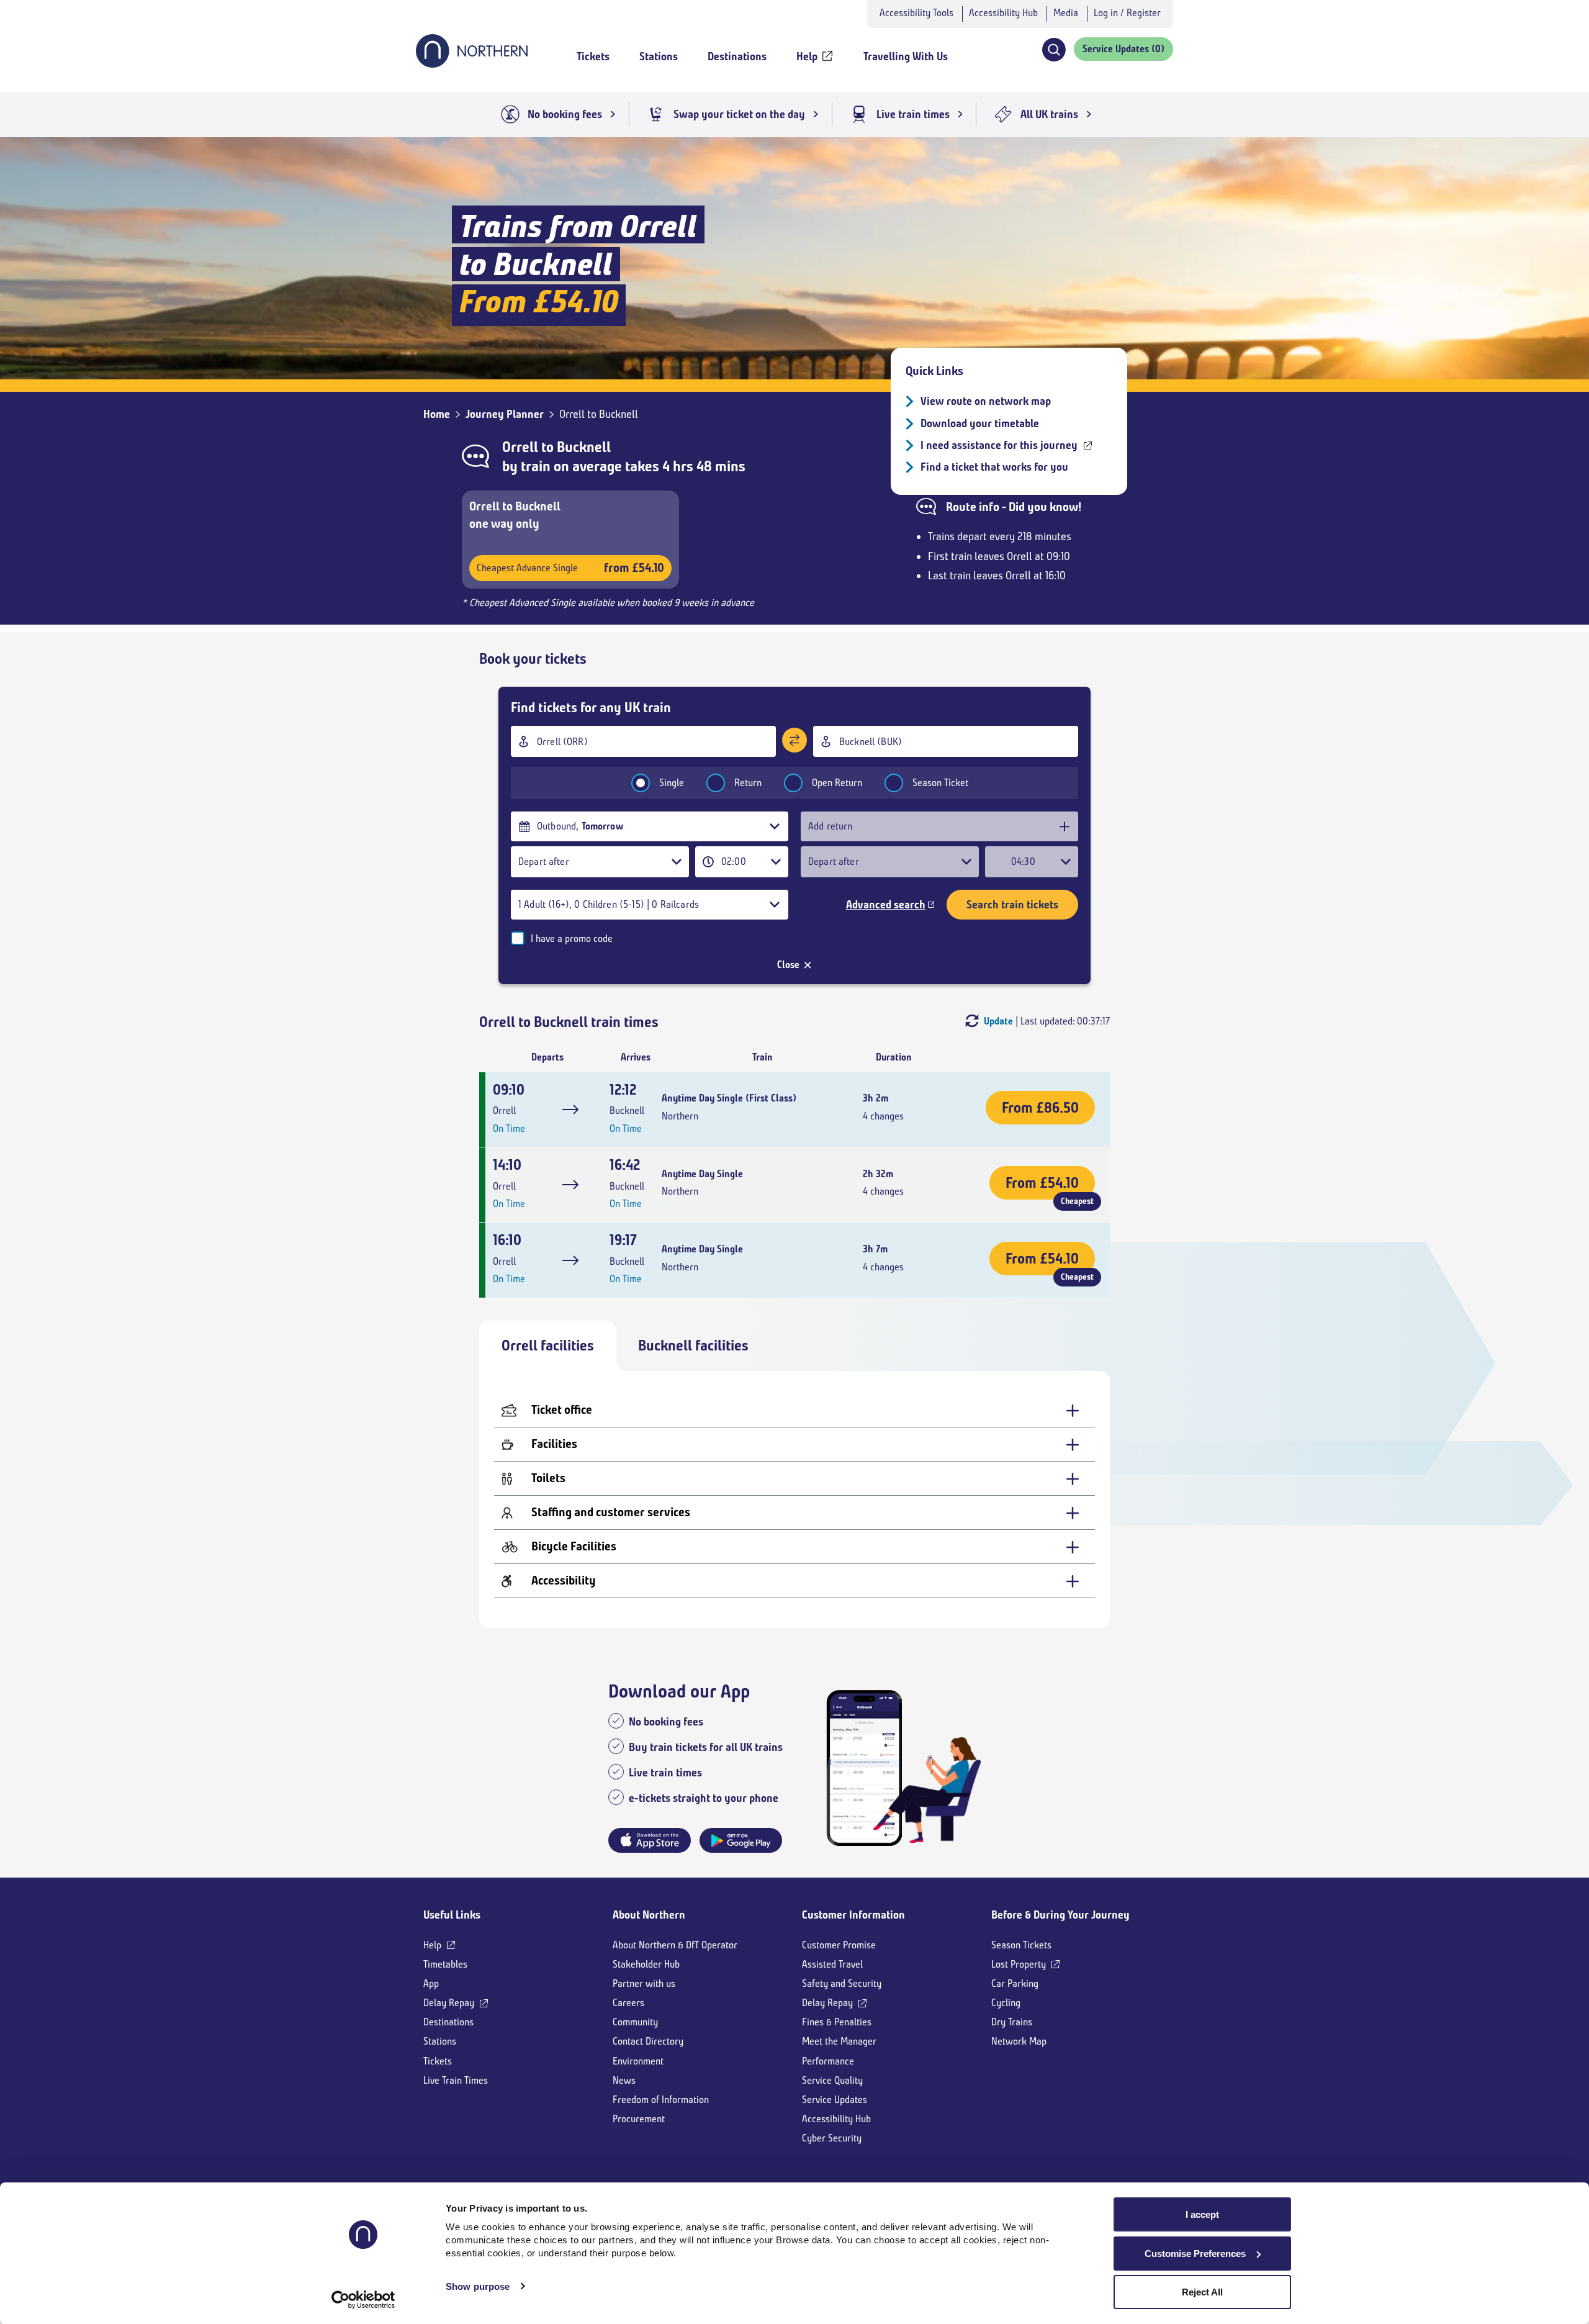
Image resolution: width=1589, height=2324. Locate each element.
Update (998, 1021)
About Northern (649, 1915)
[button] (1054, 50)
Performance (828, 2061)
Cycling (1006, 2003)
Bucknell (584, 447)
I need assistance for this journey (999, 445)
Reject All (1202, 2292)
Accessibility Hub (1003, 13)
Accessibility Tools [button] (916, 13)
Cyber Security (832, 2138)
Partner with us (644, 1983)
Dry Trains (1012, 2022)
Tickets (438, 2061)
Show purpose (478, 2286)
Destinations (448, 2022)
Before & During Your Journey (1060, 1915)
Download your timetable (980, 423)
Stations (440, 2041)
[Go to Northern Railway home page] (472, 64)
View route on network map (986, 401)
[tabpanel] (794, 1499)
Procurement (639, 2119)
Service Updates (835, 2100)
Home (437, 414)
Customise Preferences (1195, 2254)
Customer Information (853, 1915)
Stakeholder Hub (646, 1964)
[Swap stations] (794, 740)
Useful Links (452, 1915)
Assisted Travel (832, 1964)
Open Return (837, 783)
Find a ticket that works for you (994, 467)
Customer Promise (839, 1945)
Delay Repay (449, 2003)
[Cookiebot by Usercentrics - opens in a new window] (363, 2300)
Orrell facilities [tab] (548, 1345)
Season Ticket (940, 783)
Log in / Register (1127, 13)
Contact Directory (648, 2041)
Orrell (520, 447)
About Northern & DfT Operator (675, 1945)
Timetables (445, 1964)
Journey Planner (505, 414)
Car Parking (1015, 1983)
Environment (638, 2061)
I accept (1202, 2214)
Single (672, 783)
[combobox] (643, 741)
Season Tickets (1021, 1945)
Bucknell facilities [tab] (693, 1345)
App (431, 1983)
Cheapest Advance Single (570, 568)
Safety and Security (842, 1983)
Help (432, 1945)
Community (635, 2022)
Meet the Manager (839, 2041)
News (624, 2080)
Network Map (1019, 2041)
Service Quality (832, 2080)
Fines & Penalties (837, 2022)
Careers (628, 2003)
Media (1066, 13)
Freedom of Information (661, 2100)
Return (748, 783)
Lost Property (1019, 1964)
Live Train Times (456, 2080)
